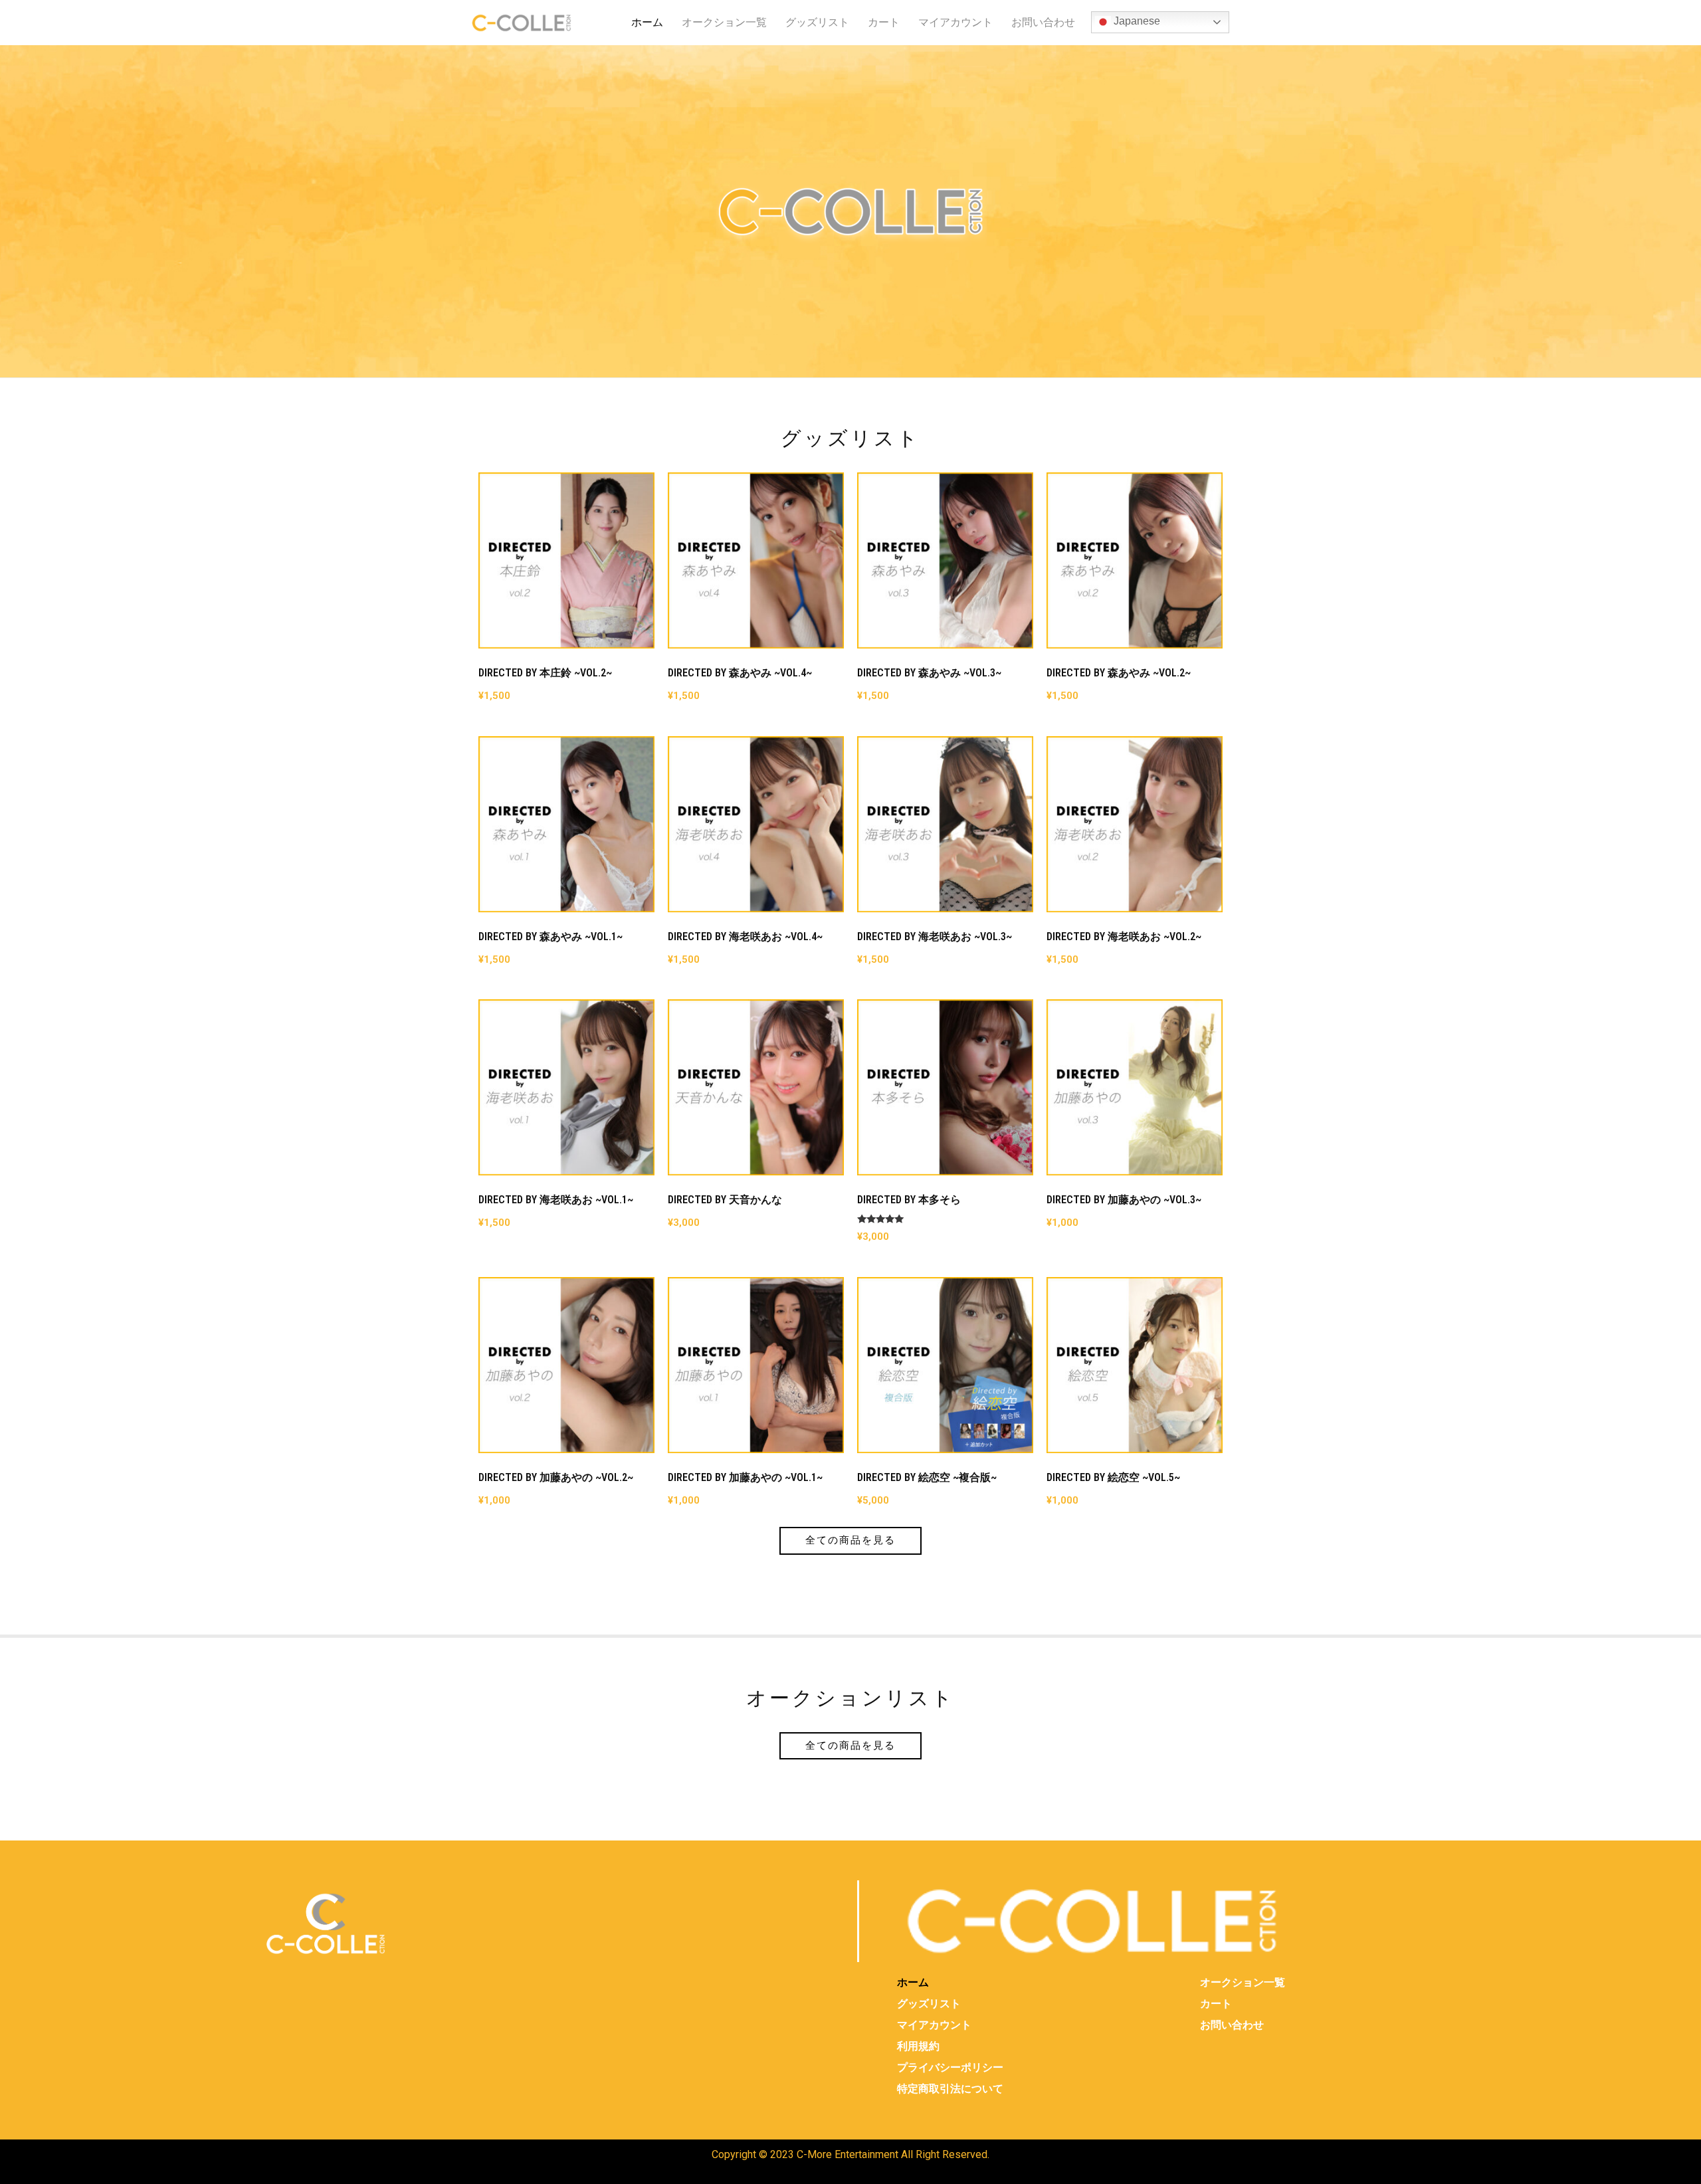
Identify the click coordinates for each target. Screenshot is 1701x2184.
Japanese (1136, 21)
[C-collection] (522, 23)
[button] (850, 1540)
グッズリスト (817, 22)
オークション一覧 (724, 22)
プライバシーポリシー (950, 2067)
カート (884, 22)
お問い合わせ (1043, 22)
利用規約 (918, 2046)
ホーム (647, 22)
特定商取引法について (950, 2089)
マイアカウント (955, 22)
